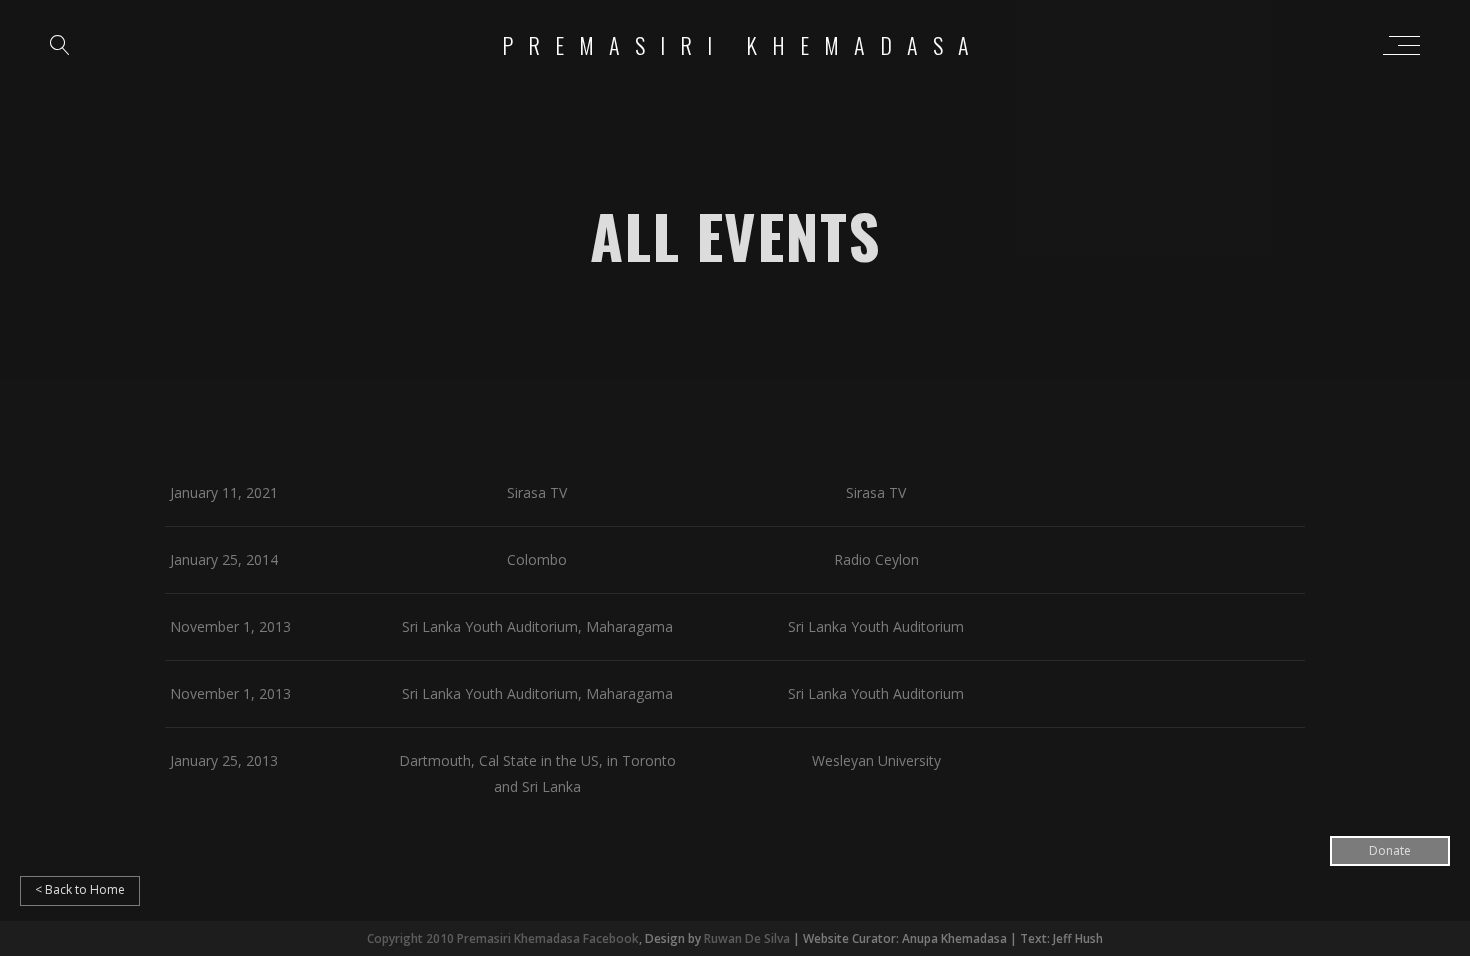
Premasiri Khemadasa (743, 45)
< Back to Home (80, 889)
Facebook (611, 938)
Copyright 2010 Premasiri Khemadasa (475, 938)
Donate (1390, 850)
